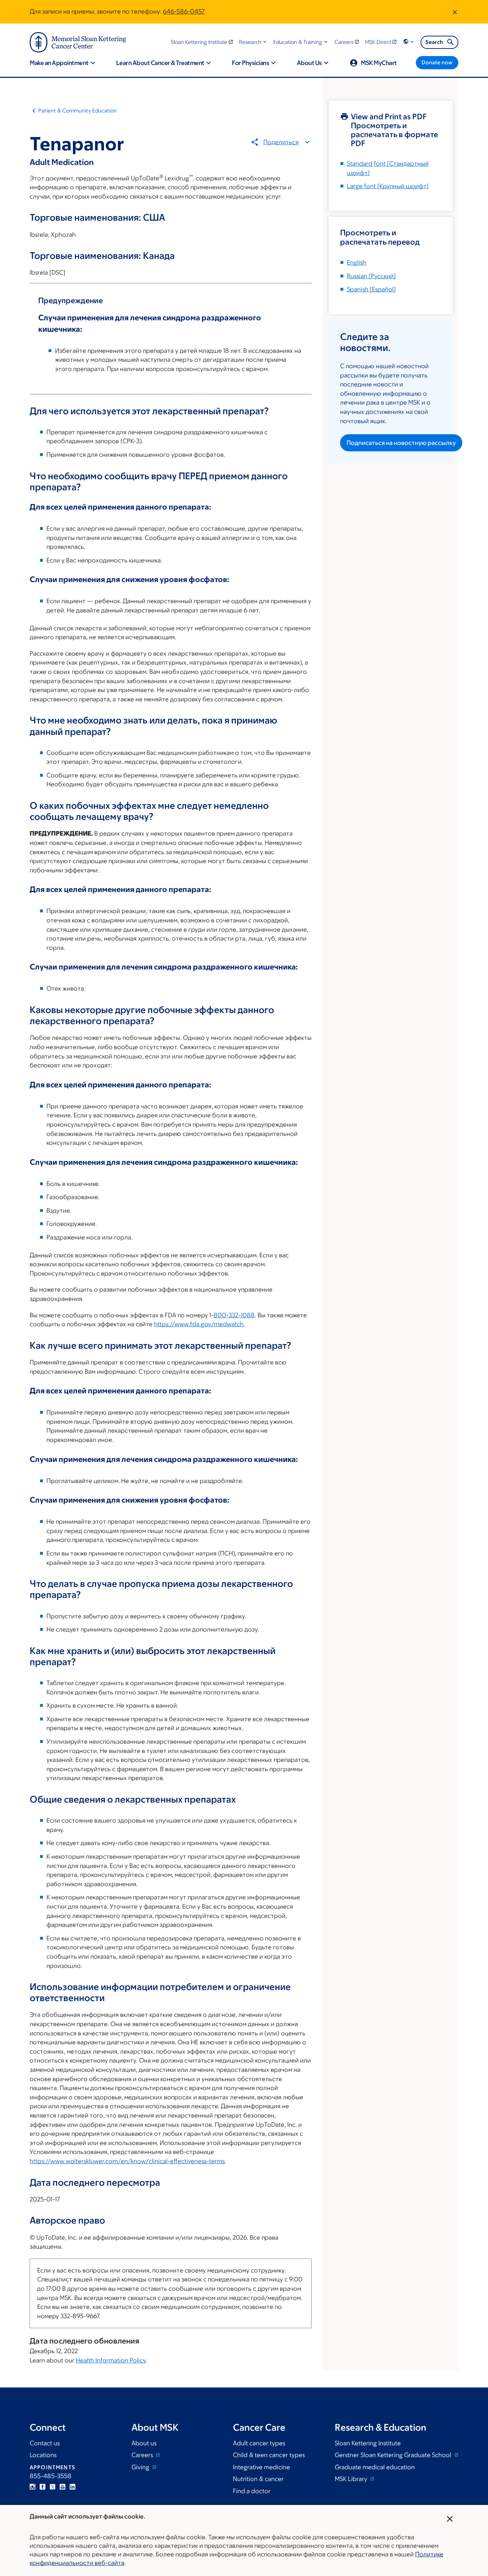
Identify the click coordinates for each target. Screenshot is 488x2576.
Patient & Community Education (78, 111)
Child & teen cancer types (269, 2455)
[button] (253, 42)
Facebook (43, 2487)
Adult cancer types (259, 2443)
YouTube (63, 2487)
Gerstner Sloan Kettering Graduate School (394, 2455)
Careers (143, 2455)
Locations (43, 2455)
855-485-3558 (51, 2476)
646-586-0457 (184, 11)
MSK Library (352, 2479)
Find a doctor (252, 2491)
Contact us (45, 2443)
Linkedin (73, 2487)
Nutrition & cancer (258, 2479)
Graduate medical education (375, 2467)
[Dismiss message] (455, 12)
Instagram (33, 2487)
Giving (141, 2467)
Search (434, 42)
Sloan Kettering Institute (368, 2443)
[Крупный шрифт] (388, 186)
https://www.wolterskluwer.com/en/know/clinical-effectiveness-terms (127, 2161)
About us (144, 2443)
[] (371, 276)
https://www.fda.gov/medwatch (199, 1324)
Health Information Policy (111, 2360)
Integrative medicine (262, 2467)
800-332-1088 (234, 1315)
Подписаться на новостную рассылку (401, 443)
